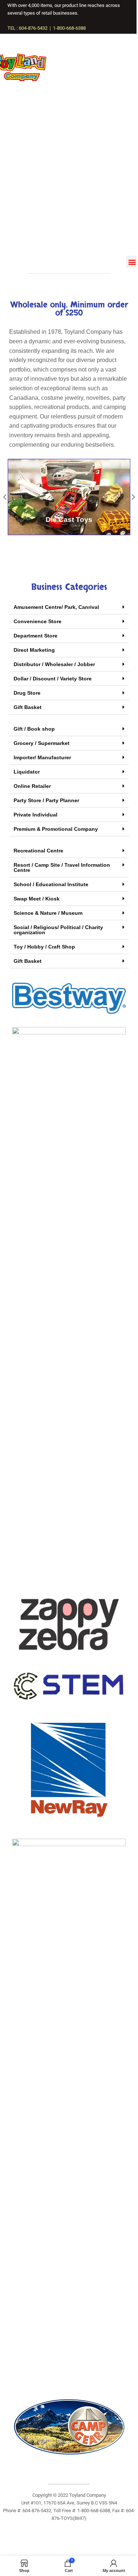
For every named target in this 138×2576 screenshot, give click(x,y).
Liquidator (27, 772)
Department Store (36, 636)
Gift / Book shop (34, 729)
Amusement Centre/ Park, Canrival (56, 607)
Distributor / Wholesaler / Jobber (54, 664)
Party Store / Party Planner (46, 800)
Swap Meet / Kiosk (37, 899)
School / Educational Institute (51, 884)
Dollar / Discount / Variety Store (53, 679)
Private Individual (36, 815)
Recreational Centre (38, 851)
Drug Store (27, 693)
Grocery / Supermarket (42, 743)
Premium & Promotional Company (56, 829)
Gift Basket (28, 707)
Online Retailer (32, 786)
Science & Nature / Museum (48, 913)
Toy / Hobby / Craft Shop (44, 947)
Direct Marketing (34, 650)
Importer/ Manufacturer (42, 757)
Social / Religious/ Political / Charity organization (58, 930)
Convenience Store (38, 621)
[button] (132, 262)
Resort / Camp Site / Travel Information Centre (62, 867)
